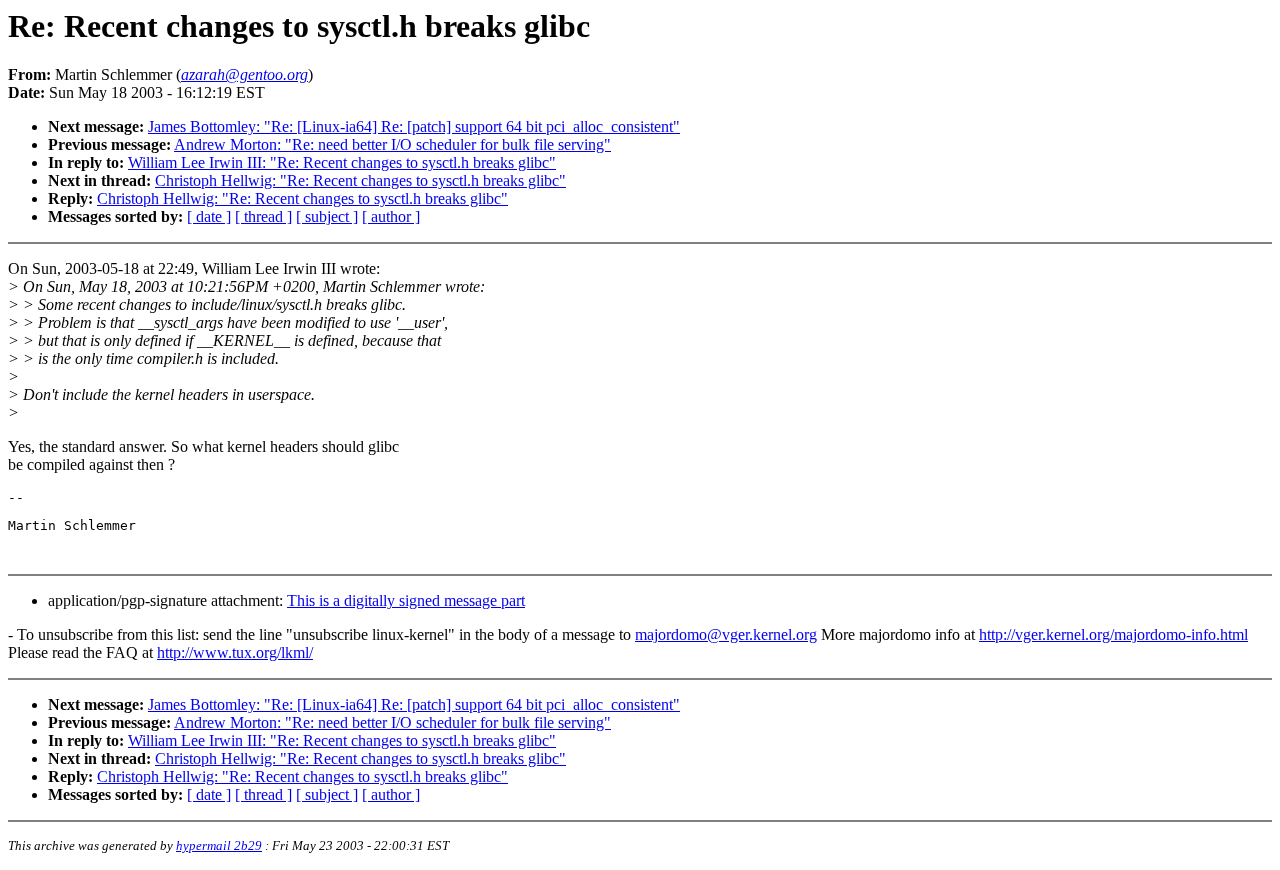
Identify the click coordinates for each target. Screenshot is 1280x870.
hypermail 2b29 (219, 845)
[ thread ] (263, 216)
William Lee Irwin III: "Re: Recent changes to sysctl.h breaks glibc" (342, 162)
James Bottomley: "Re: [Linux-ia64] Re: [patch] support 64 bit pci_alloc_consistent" (414, 126)
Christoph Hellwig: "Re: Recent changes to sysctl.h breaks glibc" (360, 180)
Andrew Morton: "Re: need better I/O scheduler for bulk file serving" (392, 144)
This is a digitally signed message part (406, 600)
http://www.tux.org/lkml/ (235, 652)
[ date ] (209, 216)
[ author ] (391, 216)
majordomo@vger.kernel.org (726, 634)
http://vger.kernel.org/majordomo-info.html (1113, 634)
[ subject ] (327, 216)
